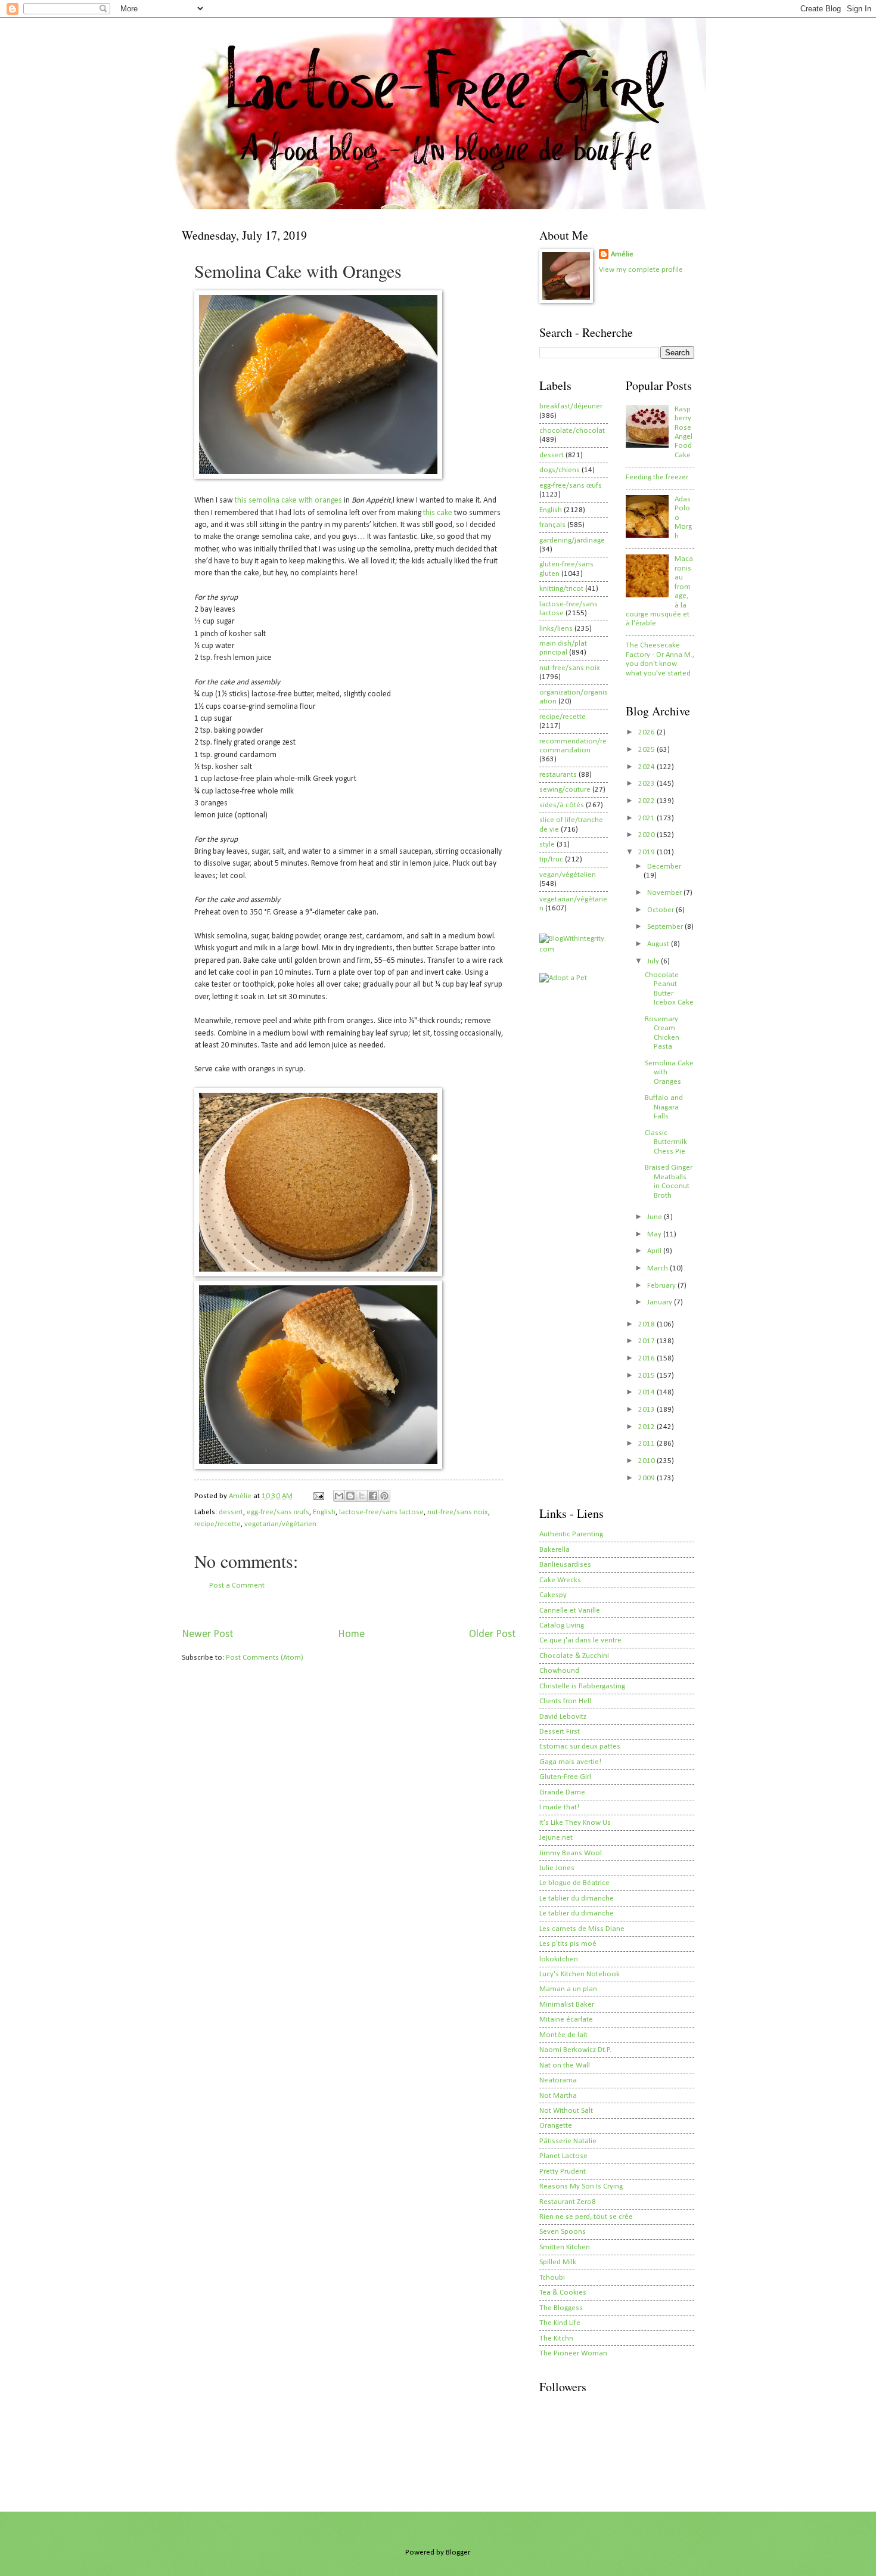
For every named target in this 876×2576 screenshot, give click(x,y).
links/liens (556, 629)
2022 (647, 801)
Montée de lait (563, 2035)
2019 (647, 852)
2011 (647, 1444)
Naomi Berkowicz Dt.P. (575, 2050)
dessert (231, 1512)
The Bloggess (561, 2308)
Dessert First (560, 1732)
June (656, 1217)
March (658, 1268)
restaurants (558, 775)
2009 (647, 1478)
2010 (647, 1461)
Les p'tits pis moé (568, 1944)
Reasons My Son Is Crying (581, 2186)
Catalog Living (562, 1625)
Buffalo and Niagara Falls (664, 1107)
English (324, 1512)
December (664, 867)
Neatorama (558, 2080)
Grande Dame (562, 1792)
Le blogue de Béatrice (574, 1883)
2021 (647, 818)
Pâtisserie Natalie (568, 2141)
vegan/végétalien (568, 875)
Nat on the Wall (565, 2065)
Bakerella (555, 1550)
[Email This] (339, 1496)
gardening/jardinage (572, 540)
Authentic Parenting (571, 1534)
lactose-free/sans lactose (381, 1512)
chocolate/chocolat (572, 431)
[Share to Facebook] (373, 1496)
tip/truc (551, 859)
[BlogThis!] (350, 1496)
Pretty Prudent (563, 2172)
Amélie (622, 254)
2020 (647, 835)
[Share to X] (362, 1496)
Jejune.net (556, 1838)
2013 (647, 1410)
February (662, 1286)
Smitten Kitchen (565, 2247)
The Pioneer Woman (573, 2353)
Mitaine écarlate (566, 2019)
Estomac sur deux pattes (580, 1746)
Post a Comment (237, 1585)
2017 (647, 1341)
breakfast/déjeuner (571, 406)
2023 (647, 784)
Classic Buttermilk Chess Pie (666, 1142)
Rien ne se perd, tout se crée (586, 2217)
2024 (647, 767)
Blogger (458, 2552)
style (547, 844)
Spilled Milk (558, 2262)
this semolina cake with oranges (288, 500)
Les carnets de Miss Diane (582, 1929)
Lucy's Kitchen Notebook (580, 1974)
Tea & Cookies (563, 2293)
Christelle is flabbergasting (582, 1686)
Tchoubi (552, 2278)
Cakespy (553, 1595)
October (661, 910)
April (655, 1251)
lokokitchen (559, 1959)
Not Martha (558, 2096)
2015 (647, 1376)
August (659, 944)
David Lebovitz (563, 1717)
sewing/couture (565, 790)
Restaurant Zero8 (568, 2202)
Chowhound (559, 1671)
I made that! (559, 1807)
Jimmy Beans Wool (571, 1853)
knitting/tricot (561, 589)
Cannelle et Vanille (570, 1611)
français (552, 525)
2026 (647, 732)
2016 (647, 1358)
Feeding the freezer (657, 477)
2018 (647, 1324)
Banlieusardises (565, 1565)
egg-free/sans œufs (278, 1512)
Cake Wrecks (560, 1580)
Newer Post (207, 1634)
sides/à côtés (562, 805)
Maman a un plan (568, 1989)
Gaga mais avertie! (570, 1762)
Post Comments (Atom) (265, 1658)
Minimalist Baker (567, 2005)
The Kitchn (556, 2338)
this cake (438, 513)
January (661, 1302)
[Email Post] (318, 1496)
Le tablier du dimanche (577, 1898)
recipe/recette (218, 1524)
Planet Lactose (563, 2156)
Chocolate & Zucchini (574, 1656)
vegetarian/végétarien (280, 1524)
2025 (647, 750)
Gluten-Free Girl (565, 1777)
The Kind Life (560, 2323)
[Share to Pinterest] (384, 1496)
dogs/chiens (560, 470)
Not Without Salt (566, 2111)
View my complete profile (641, 270)
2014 (647, 1392)
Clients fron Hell (565, 1701)
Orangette (556, 2126)
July (654, 961)
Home (351, 1634)
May (655, 1234)
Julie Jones (557, 1868)
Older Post (492, 1634)
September (666, 927)
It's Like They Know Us (575, 1823)
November (665, 893)
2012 (647, 1427)
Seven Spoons (563, 2232)
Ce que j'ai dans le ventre (580, 1640)
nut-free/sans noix (458, 1512)
